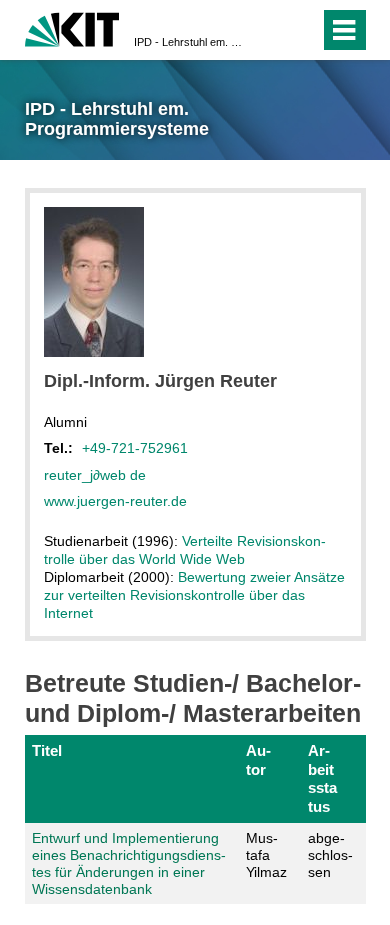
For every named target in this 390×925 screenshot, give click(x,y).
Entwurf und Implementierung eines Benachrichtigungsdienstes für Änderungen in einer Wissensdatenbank (129, 863)
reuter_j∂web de (95, 475)
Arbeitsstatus (322, 778)
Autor (258, 759)
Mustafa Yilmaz (266, 855)
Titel (47, 750)
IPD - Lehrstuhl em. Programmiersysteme (189, 42)
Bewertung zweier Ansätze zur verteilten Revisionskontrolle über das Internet (194, 595)
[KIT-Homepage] (72, 27)
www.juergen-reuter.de (115, 501)
